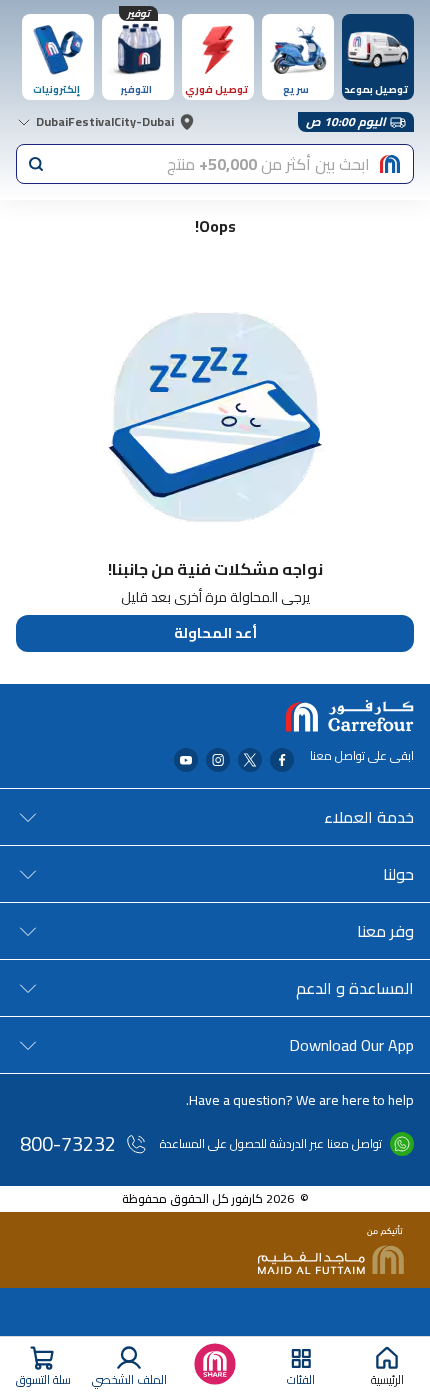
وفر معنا (385, 931)
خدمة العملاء (369, 817)
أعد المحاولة (215, 633)
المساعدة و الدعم (355, 988)
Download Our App (351, 1045)
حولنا (398, 874)
